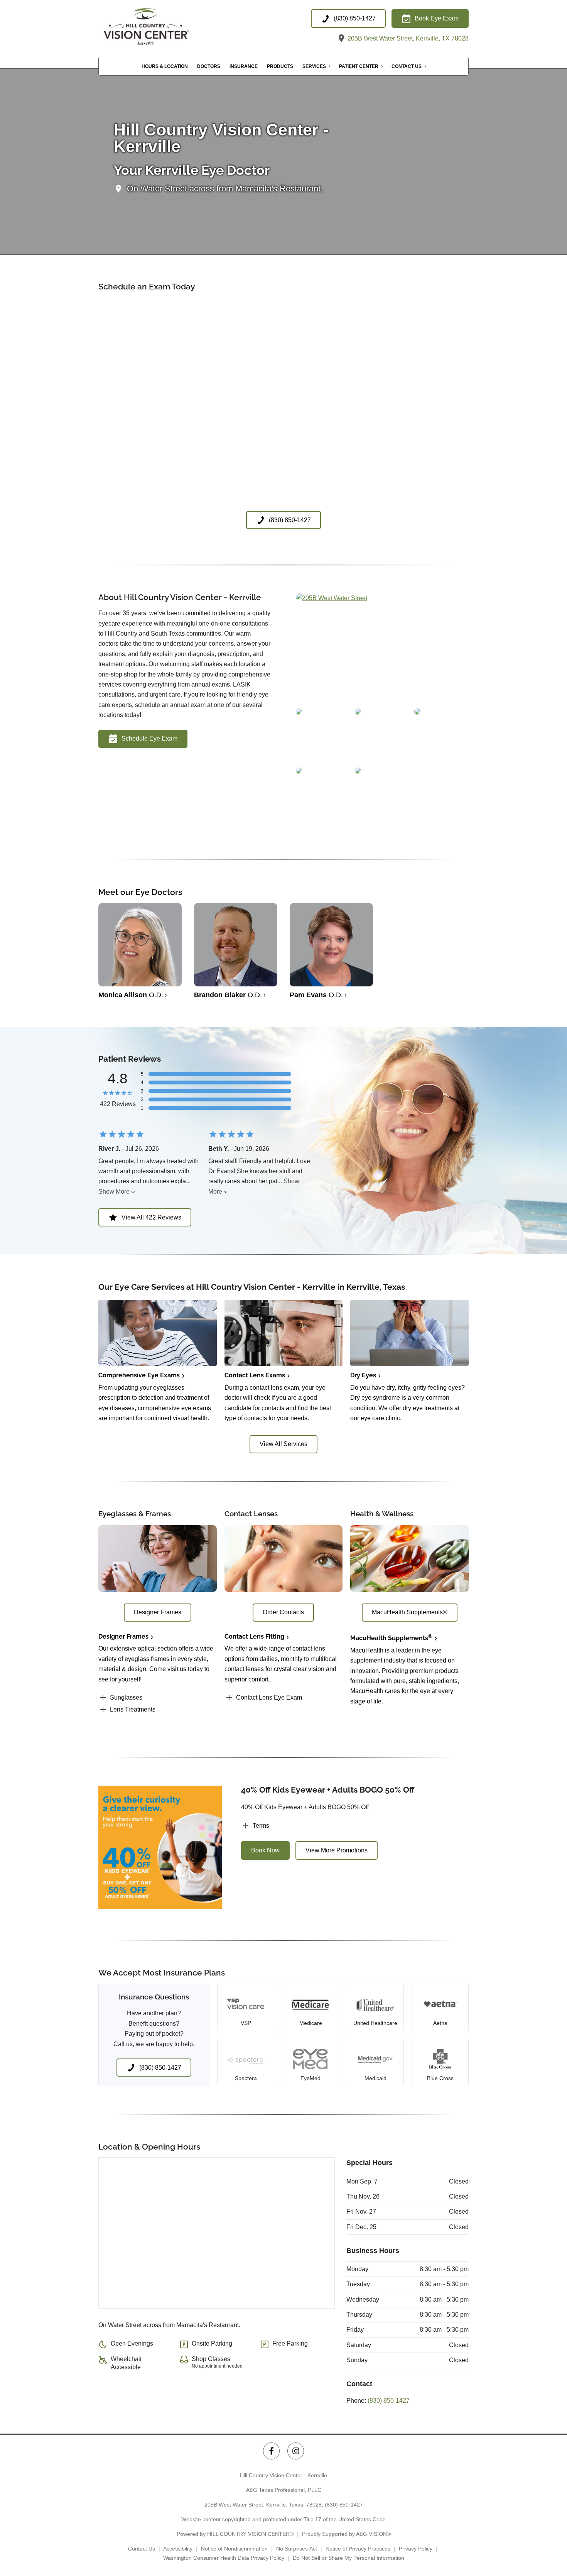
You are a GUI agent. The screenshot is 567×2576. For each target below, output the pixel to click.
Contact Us (407, 66)
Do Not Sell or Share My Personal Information (348, 2558)
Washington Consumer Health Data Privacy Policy (224, 2558)
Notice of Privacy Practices (358, 2549)
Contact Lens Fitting (254, 1636)
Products (280, 66)
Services (314, 66)
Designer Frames (123, 1636)
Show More (114, 1192)
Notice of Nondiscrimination (234, 2549)
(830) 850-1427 (389, 2401)
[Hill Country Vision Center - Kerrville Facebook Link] (271, 2451)
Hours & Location (165, 66)
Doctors (209, 66)
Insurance (244, 66)
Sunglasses (126, 1697)
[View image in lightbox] (332, 598)
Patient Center (359, 66)
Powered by (235, 2534)
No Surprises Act (297, 2549)
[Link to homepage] (162, 26)
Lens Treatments (133, 1709)
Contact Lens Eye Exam (269, 1697)
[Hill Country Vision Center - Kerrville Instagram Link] (296, 2451)
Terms (261, 1826)
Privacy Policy (416, 2549)
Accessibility (178, 2549)
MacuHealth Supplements (391, 1638)
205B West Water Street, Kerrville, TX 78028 (407, 38)
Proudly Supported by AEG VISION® (346, 2534)
